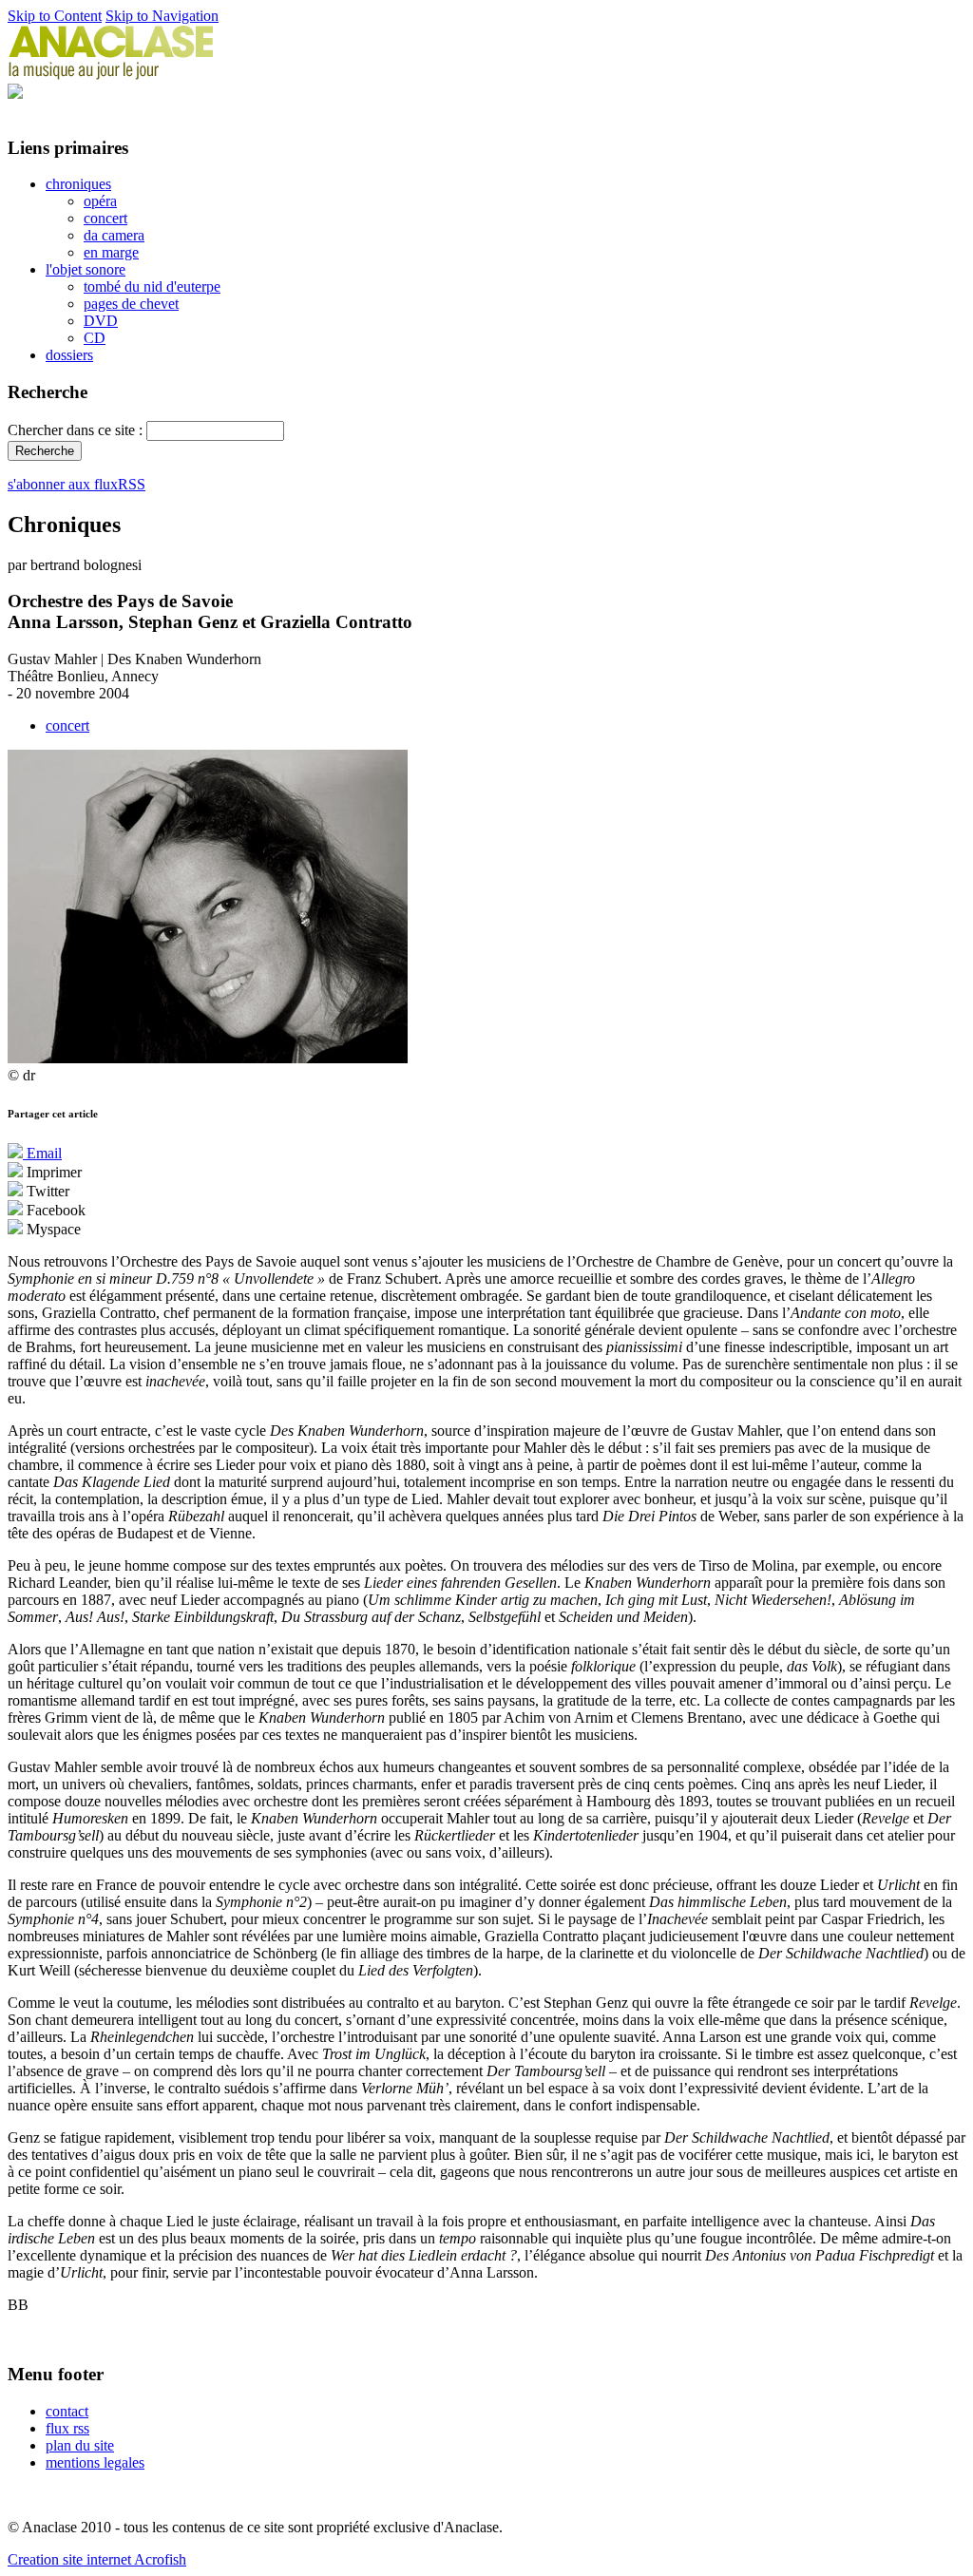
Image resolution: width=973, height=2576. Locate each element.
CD (95, 338)
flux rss (67, 2428)
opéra (100, 201)
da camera (114, 235)
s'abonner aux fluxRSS (76, 484)
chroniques (78, 184)
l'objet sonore (86, 269)
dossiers (69, 355)
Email (42, 1153)
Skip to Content (55, 16)
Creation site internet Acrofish (97, 2559)
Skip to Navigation (162, 16)
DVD (101, 321)
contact (67, 2411)
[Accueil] (111, 75)
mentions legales (95, 2462)
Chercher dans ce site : (77, 430)
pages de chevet (131, 304)
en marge (111, 252)
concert (105, 218)
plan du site (80, 2445)
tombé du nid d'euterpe (152, 286)
